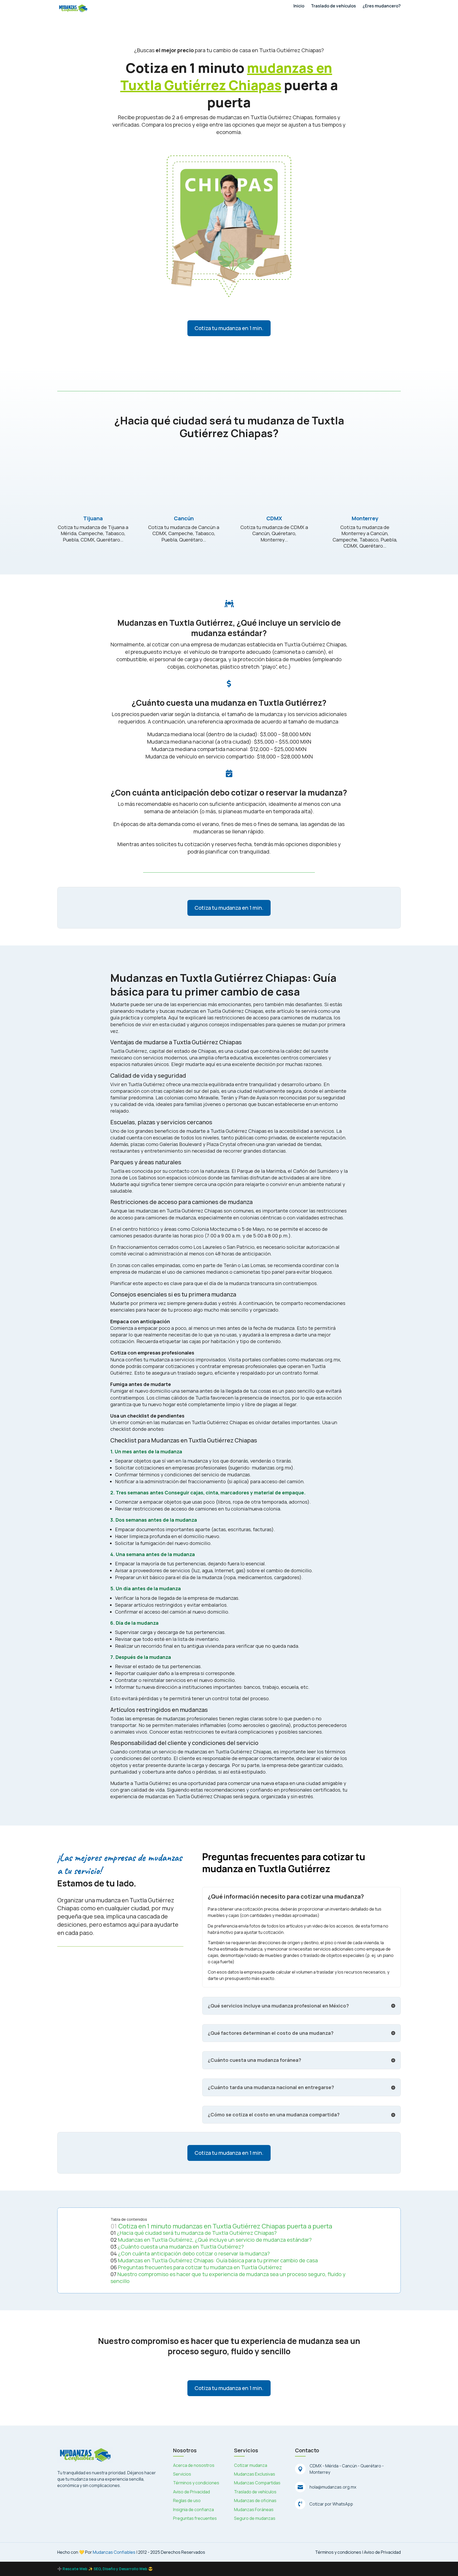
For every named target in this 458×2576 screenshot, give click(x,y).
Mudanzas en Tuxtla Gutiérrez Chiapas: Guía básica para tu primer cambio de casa (218, 2260)
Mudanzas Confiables (114, 2552)
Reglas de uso (187, 2501)
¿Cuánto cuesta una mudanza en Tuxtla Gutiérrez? (181, 2247)
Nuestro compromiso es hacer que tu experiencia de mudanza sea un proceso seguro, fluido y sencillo (228, 2278)
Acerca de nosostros (194, 2465)
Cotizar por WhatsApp (331, 2504)
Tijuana (93, 518)
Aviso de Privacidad (191, 2492)
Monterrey (365, 518)
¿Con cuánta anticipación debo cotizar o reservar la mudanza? (194, 2253)
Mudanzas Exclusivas (255, 2474)
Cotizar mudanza (251, 2465)
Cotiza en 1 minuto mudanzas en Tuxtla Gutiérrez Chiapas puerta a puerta (225, 2226)
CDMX (274, 518)
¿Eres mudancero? (382, 6)
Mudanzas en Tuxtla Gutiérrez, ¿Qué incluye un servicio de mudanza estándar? (215, 2240)
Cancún (184, 518)
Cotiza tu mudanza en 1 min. (229, 328)
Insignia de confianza (193, 2510)
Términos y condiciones (196, 2483)
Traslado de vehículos (333, 6)
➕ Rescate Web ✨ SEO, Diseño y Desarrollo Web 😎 (105, 2569)
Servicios (182, 2474)
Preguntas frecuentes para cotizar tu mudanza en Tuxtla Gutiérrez (200, 2267)
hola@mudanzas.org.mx (333, 2487)
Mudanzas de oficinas (255, 2501)
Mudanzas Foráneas (254, 2510)
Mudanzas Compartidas (257, 2483)
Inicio (299, 6)
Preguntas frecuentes (195, 2518)
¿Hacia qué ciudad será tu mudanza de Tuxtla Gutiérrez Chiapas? (197, 2233)
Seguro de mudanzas (255, 2518)
